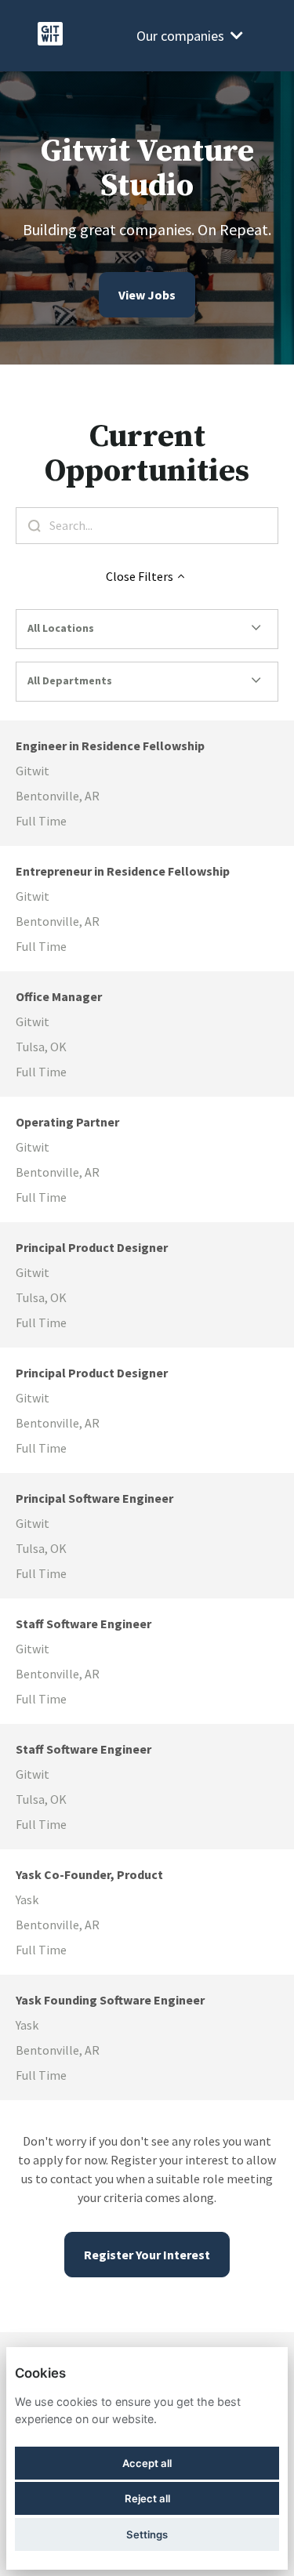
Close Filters (140, 576)
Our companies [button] (180, 36)
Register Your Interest (147, 2255)
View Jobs (147, 295)
